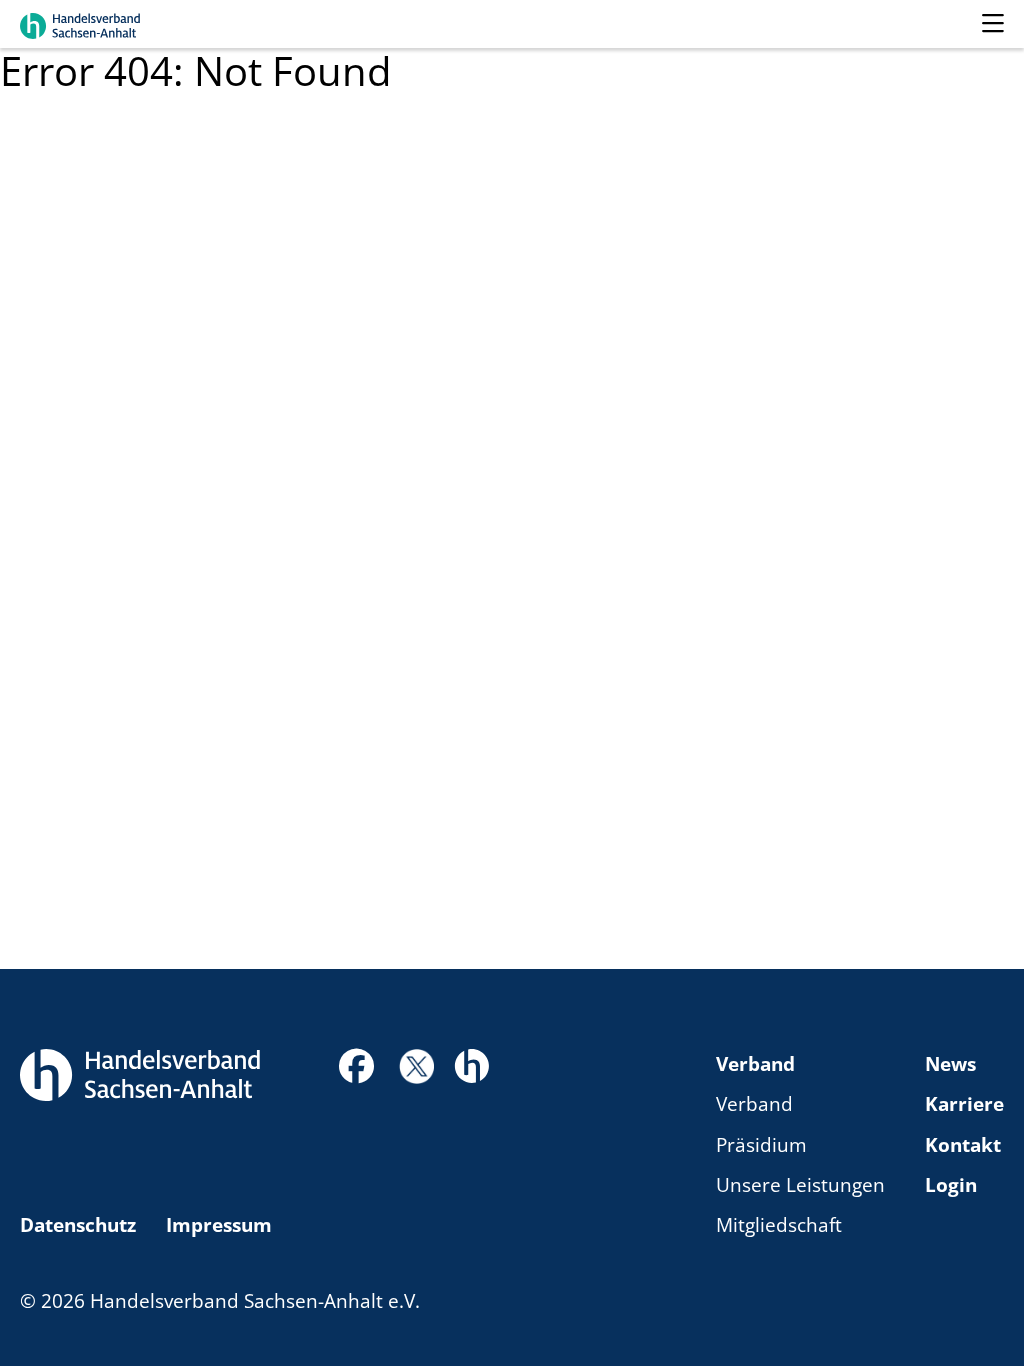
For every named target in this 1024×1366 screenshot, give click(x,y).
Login (951, 1185)
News (950, 1064)
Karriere (964, 1104)
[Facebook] (357, 1072)
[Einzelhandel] (471, 1064)
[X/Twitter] (416, 1065)
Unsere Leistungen (800, 1185)
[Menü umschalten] (993, 24)
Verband (755, 1064)
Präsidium (761, 1145)
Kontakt (963, 1145)
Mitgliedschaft (779, 1225)
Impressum (219, 1225)
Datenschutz (78, 1225)
